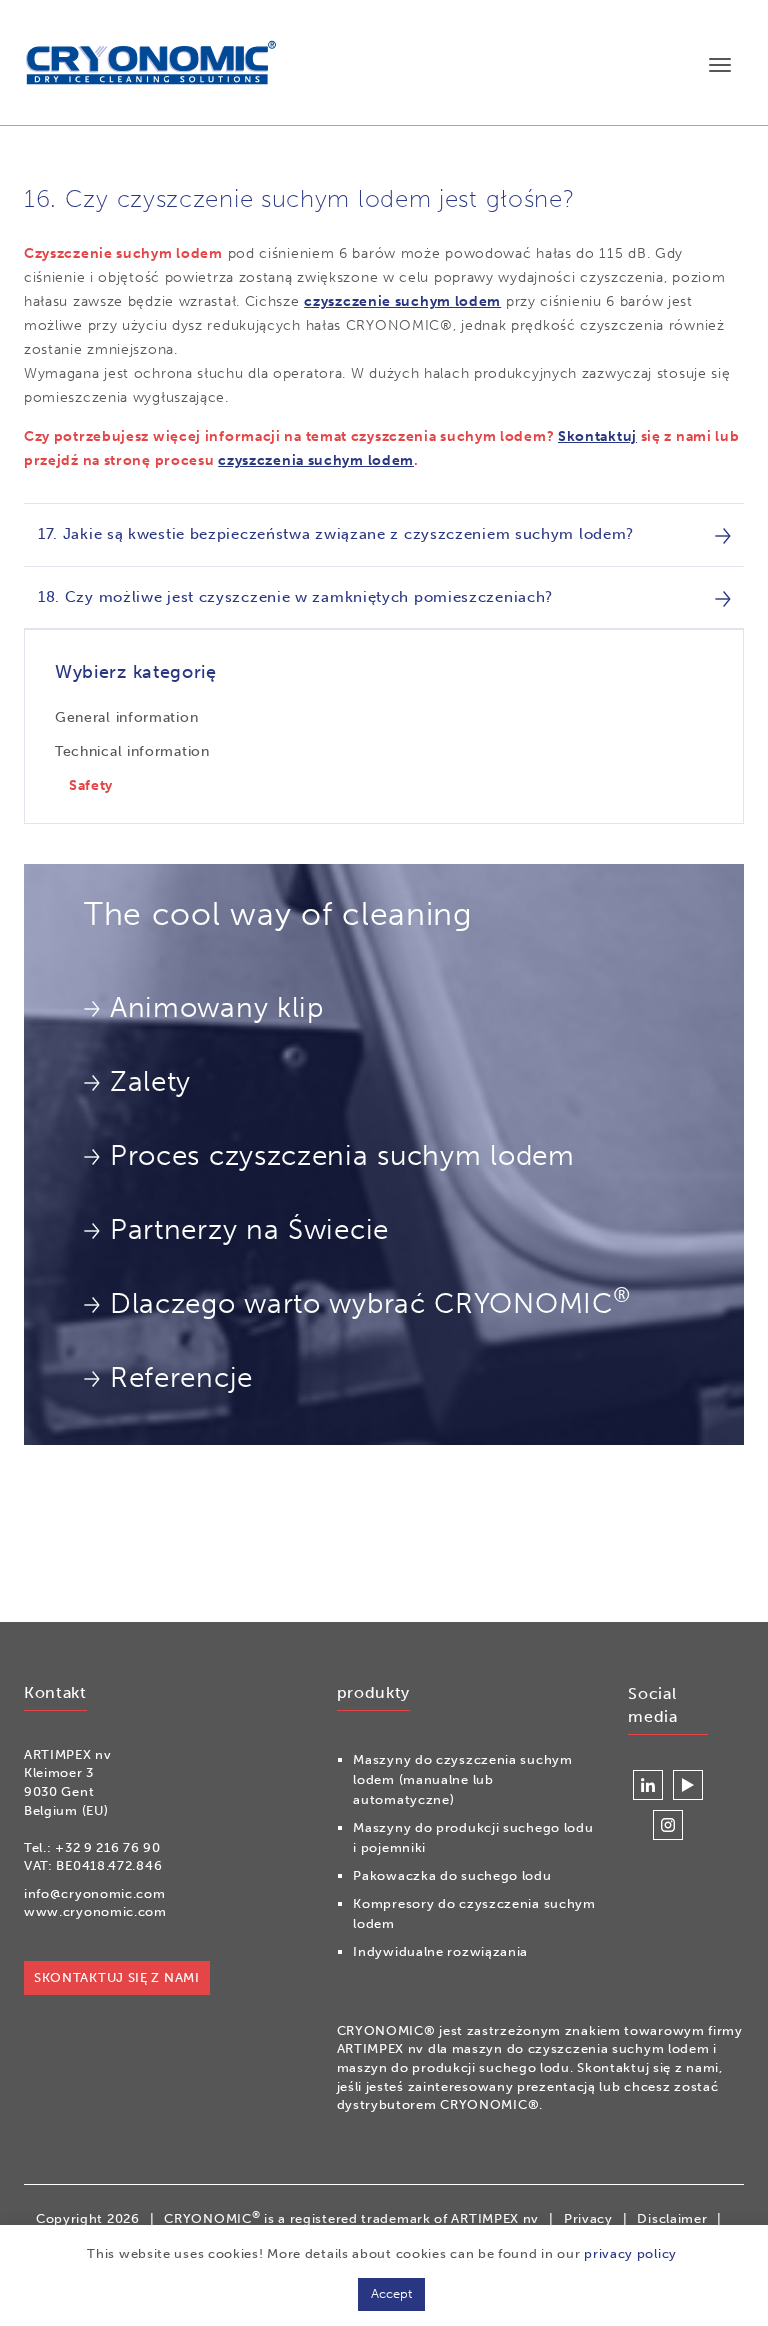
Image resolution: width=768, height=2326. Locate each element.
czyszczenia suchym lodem (316, 460)
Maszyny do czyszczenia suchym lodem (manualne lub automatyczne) (462, 1779)
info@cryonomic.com (95, 1893)
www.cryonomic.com (95, 1911)
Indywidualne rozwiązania (440, 1951)
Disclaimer (672, 2218)
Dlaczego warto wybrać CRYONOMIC (370, 1301)
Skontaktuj (597, 436)
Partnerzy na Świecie (249, 1229)
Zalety (150, 1081)
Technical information (132, 751)
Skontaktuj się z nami (117, 1977)
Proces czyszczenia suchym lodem (342, 1155)
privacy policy (630, 2253)
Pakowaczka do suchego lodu (452, 1875)
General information (126, 717)
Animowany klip (217, 1007)
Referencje (181, 1377)
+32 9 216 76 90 (108, 1847)
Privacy (588, 2218)
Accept (391, 2293)
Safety (91, 785)
